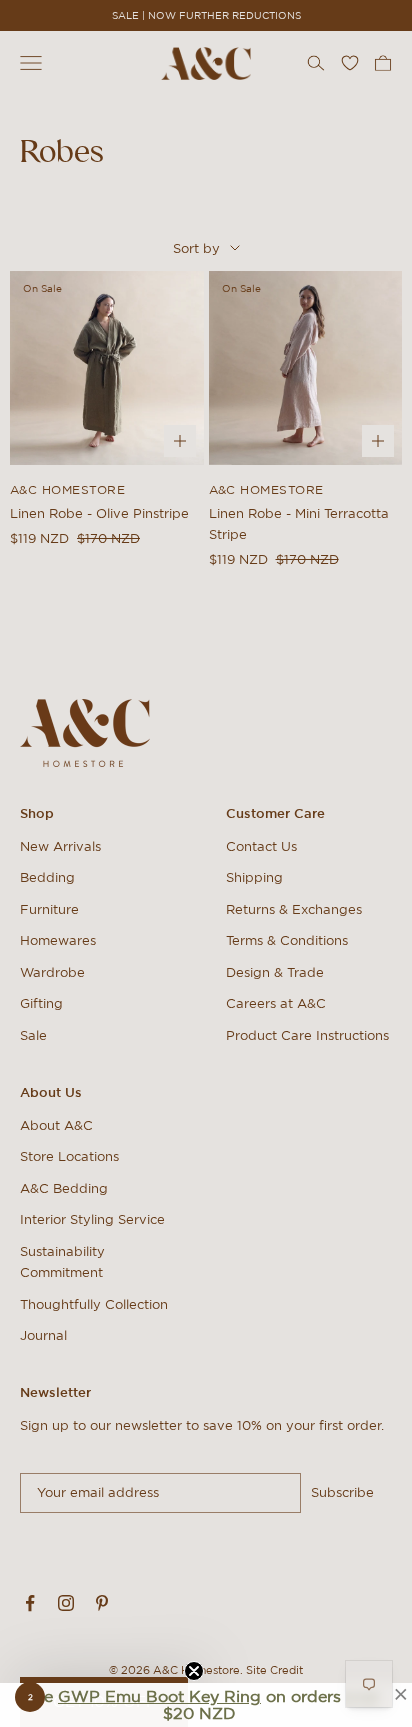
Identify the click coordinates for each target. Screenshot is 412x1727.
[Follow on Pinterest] (102, 1603)
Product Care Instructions (307, 1035)
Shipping (254, 877)
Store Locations (69, 1156)
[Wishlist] (350, 63)
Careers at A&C (276, 1003)
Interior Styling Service (92, 1219)
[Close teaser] (194, 1671)
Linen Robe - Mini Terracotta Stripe (299, 524)
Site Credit (274, 1670)
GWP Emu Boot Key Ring (159, 1696)
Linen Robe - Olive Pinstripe (99, 513)
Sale (33, 1035)
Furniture (49, 909)
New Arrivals (60, 846)
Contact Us (261, 846)
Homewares (58, 940)
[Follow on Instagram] (66, 1603)
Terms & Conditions (287, 940)
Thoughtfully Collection (94, 1304)
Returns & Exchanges (294, 909)
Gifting (41, 1003)
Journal (43, 1335)
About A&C (56, 1125)
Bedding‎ (47, 877)
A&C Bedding (64, 1188)
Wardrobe (52, 972)
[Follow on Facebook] (30, 1603)
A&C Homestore (67, 489)
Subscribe (342, 1492)
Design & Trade (275, 972)
